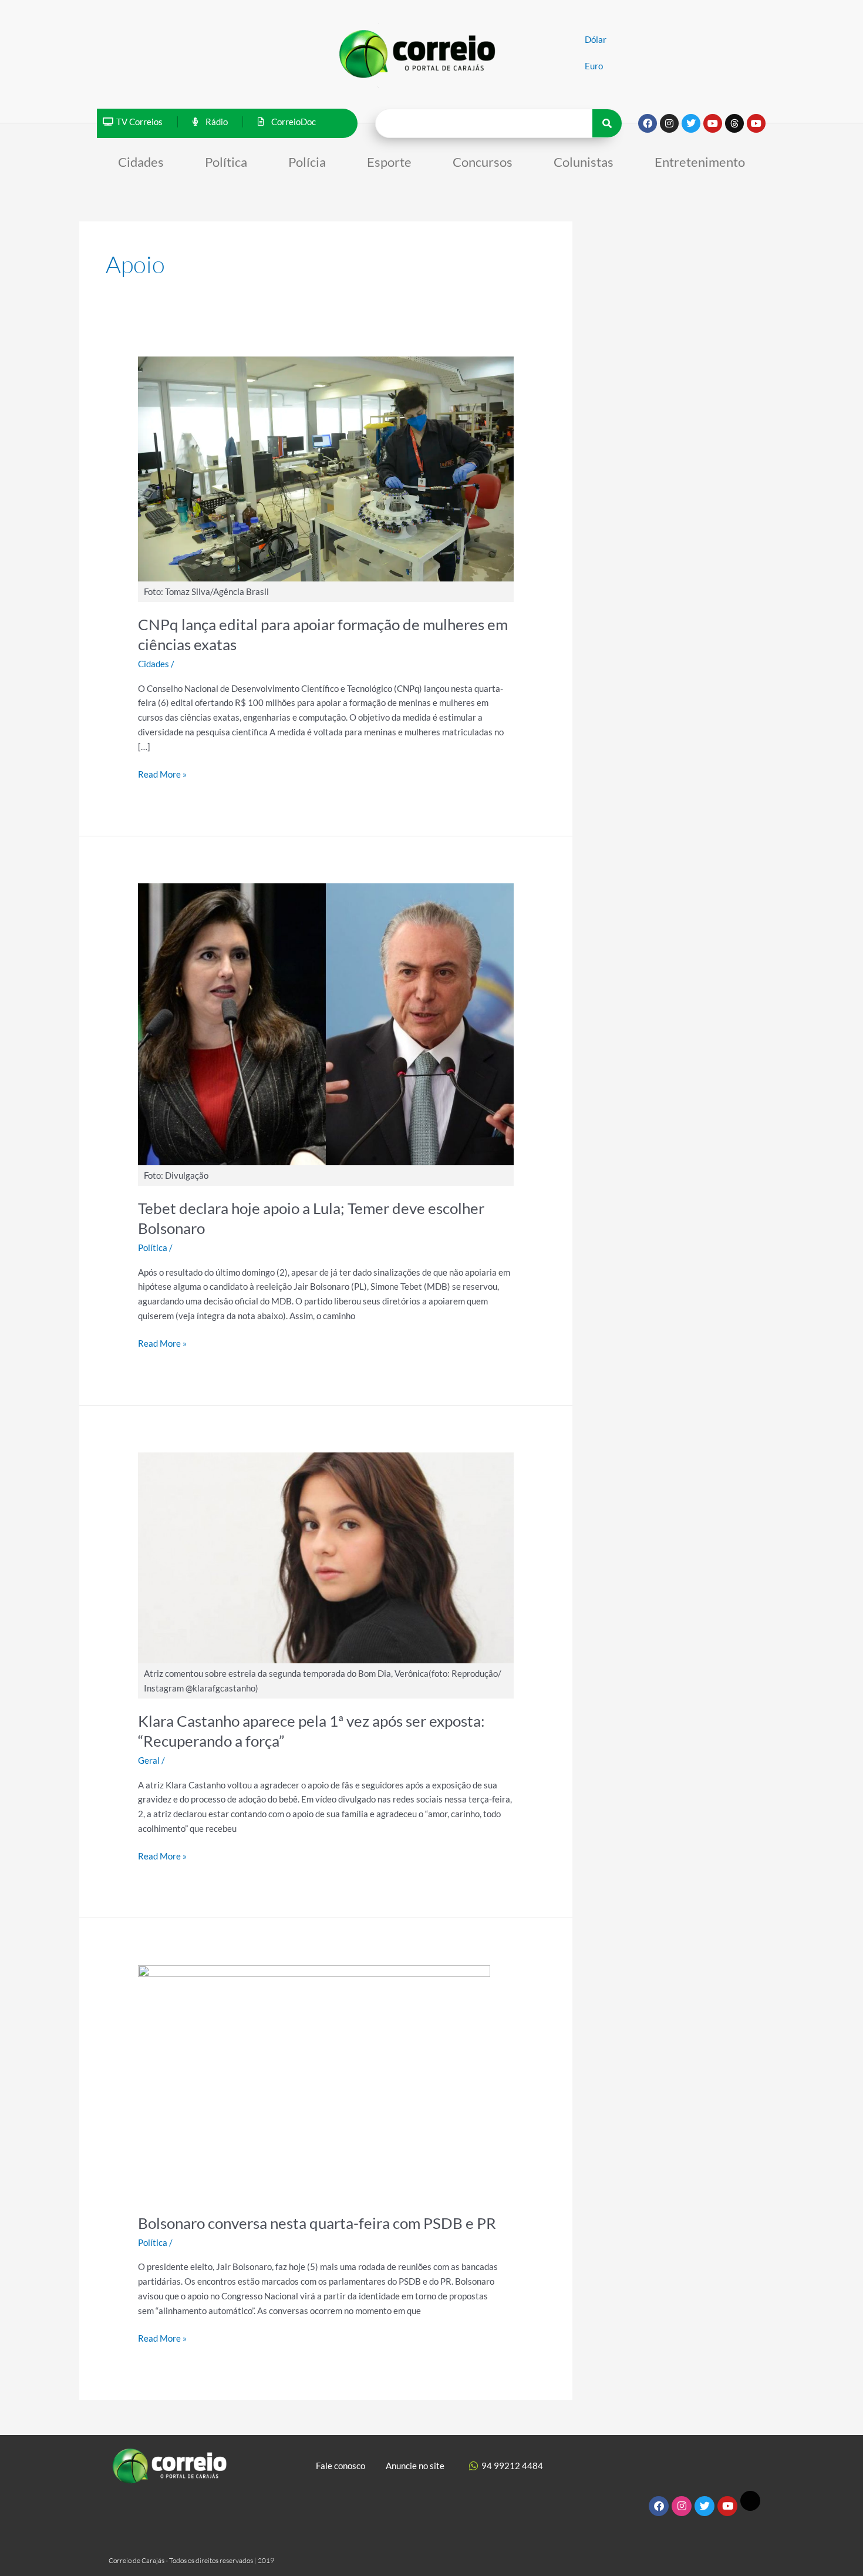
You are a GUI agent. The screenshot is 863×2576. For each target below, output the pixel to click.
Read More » (162, 773)
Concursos (483, 162)
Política (226, 162)
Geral (149, 1760)
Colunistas (584, 162)
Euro (594, 66)
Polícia (307, 162)
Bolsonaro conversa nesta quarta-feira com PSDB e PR (317, 2223)
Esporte (389, 162)
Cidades (141, 162)
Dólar (596, 39)
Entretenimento (700, 162)
